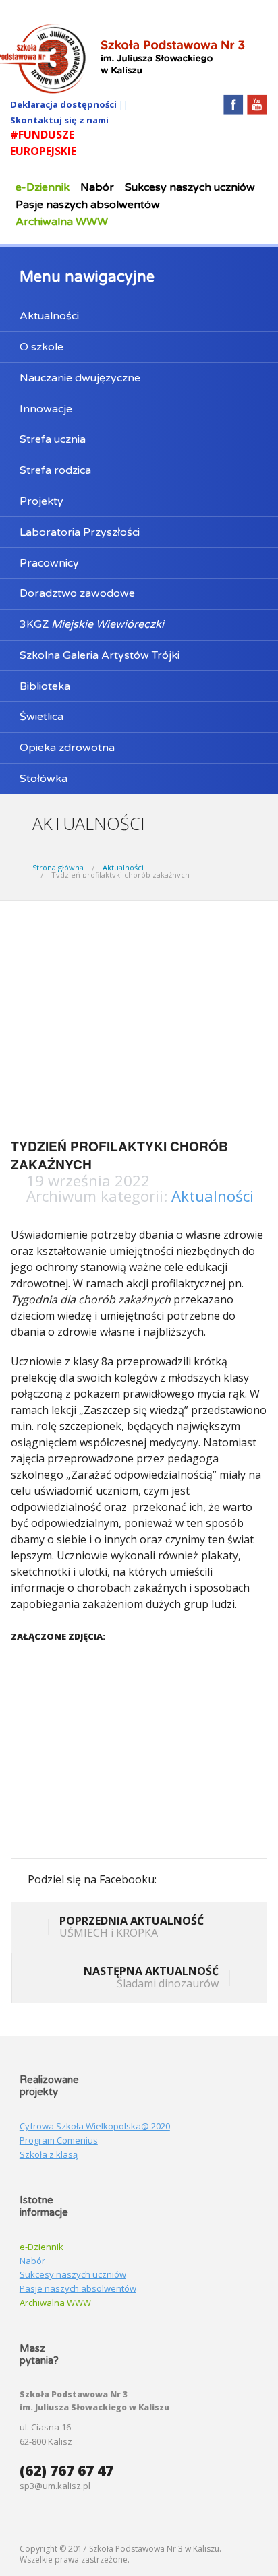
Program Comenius (59, 2140)
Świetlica (41, 717)
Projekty (41, 501)
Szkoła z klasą (49, 2154)
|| (123, 104)
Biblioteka (45, 686)
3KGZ (92, 624)
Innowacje (46, 409)
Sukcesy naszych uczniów (190, 187)
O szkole (41, 347)
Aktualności (49, 316)
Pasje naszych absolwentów (88, 205)
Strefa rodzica (55, 470)
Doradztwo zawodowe (77, 593)
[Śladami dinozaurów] (240, 1979)
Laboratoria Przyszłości (80, 532)
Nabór (97, 187)
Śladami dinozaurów (151, 1977)
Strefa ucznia (53, 439)
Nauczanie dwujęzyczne (80, 378)
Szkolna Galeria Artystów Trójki (100, 655)
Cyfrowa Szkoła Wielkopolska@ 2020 (95, 2126)
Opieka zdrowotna (67, 748)
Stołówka (44, 779)
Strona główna (58, 867)
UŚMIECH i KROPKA (132, 1927)
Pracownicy (49, 563)
